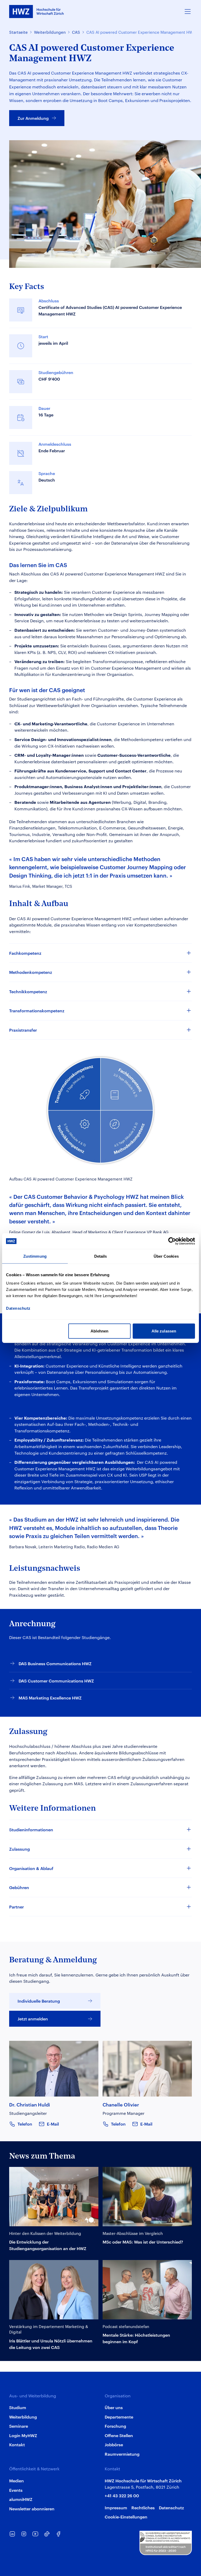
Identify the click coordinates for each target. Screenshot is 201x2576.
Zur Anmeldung (33, 118)
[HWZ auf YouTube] (35, 2534)
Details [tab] (101, 1256)
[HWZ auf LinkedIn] (12, 2534)
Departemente (119, 2417)
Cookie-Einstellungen (126, 2517)
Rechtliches (143, 2507)
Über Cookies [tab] (166, 1256)
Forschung (115, 2426)
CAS (76, 32)
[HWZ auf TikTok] (47, 2534)
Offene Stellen (119, 2435)
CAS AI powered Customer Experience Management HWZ (141, 32)
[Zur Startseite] (37, 12)
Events (16, 2490)
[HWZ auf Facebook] (58, 2534)
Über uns (114, 2407)
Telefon (25, 2124)
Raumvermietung (122, 2454)
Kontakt (17, 2444)
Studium (18, 2407)
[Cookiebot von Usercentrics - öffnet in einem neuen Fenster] (172, 1241)
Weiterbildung (23, 2417)
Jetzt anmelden (33, 2019)
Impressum (116, 2507)
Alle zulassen (164, 1331)
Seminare (19, 2426)
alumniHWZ (21, 2499)
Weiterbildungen (50, 32)
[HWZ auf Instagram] (24, 2534)
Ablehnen (99, 1331)
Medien (16, 2481)
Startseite (18, 32)
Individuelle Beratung (39, 2001)
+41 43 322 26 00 (122, 2495)
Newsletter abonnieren (32, 2509)
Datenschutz (171, 2507)
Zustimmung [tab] (35, 1256)
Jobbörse (114, 2444)
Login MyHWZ (23, 2435)
